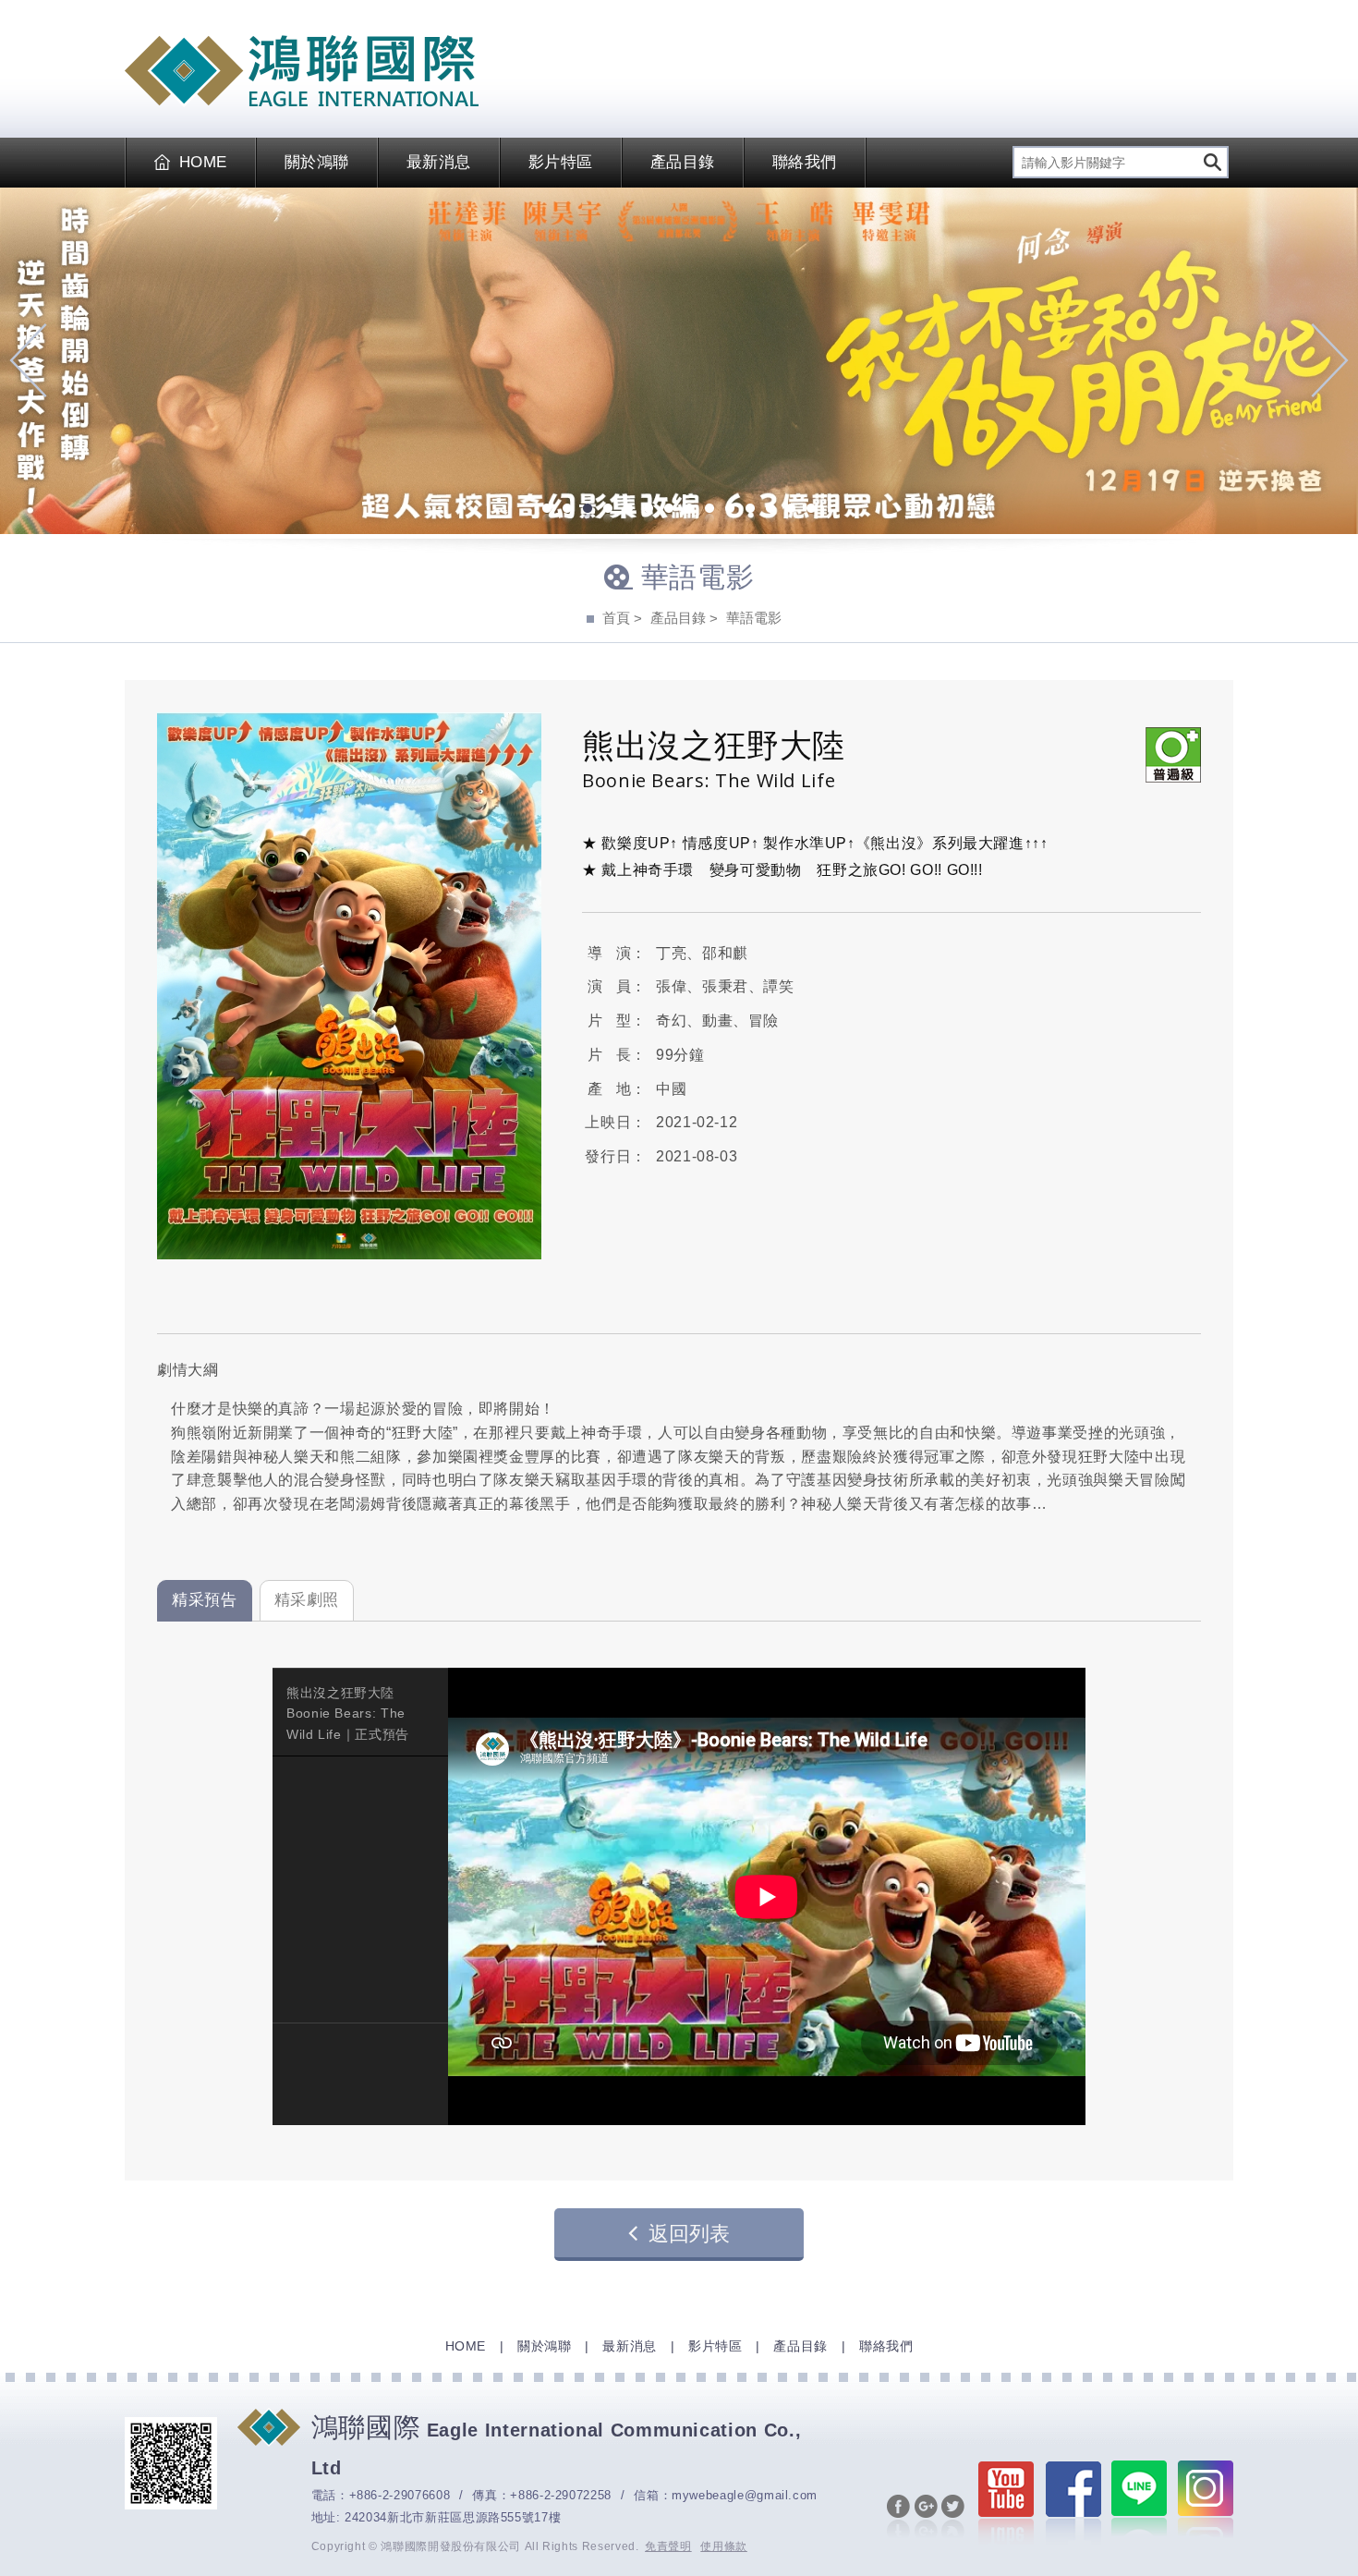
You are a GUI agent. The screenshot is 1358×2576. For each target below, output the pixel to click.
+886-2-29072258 (561, 2495)
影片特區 (561, 162)
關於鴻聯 (317, 162)
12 (770, 510)
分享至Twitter (953, 2518)
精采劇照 (307, 1600)
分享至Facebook (898, 2518)
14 (811, 510)
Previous (28, 360)
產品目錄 (683, 162)
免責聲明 (668, 2546)
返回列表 (689, 2234)
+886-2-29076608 (400, 2495)
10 (730, 510)
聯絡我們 (805, 162)
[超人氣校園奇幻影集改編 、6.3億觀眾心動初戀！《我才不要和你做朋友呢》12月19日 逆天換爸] (679, 361)
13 (791, 510)
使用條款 (724, 2546)
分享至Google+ (926, 2518)
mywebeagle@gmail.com (745, 2495)
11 (750, 510)
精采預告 (205, 1600)
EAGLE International (302, 71)
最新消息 (439, 162)
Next (1330, 360)
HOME (203, 162)
